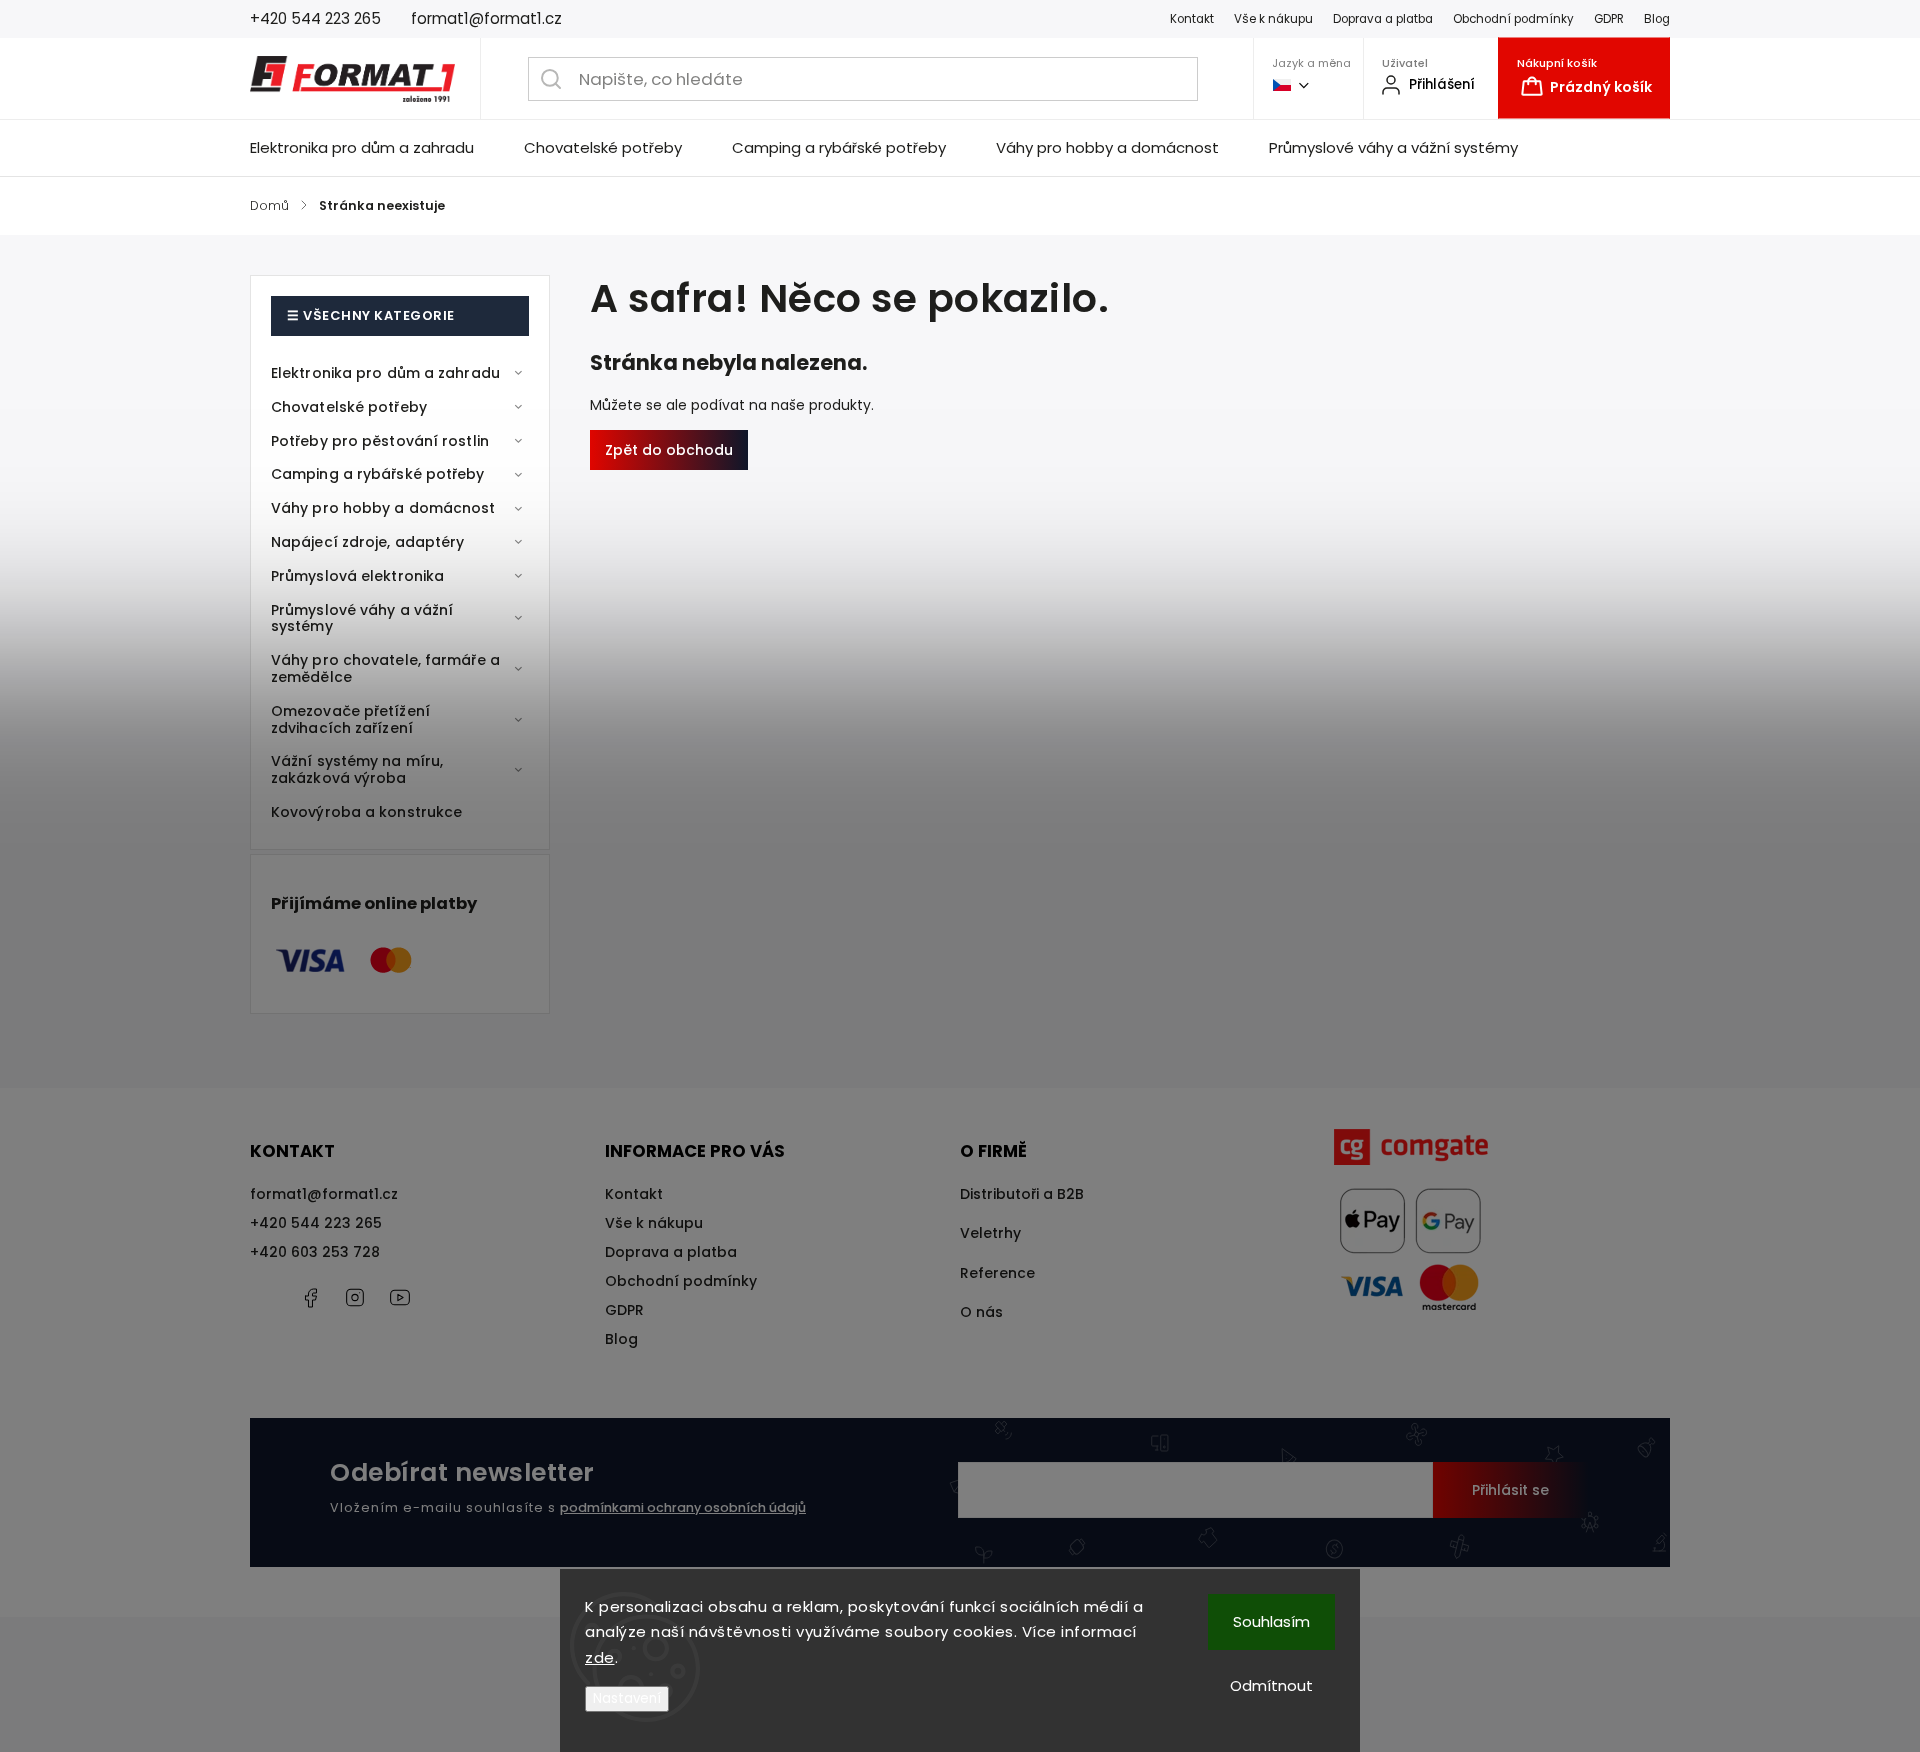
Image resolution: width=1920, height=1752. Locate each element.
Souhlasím (1271, 1621)
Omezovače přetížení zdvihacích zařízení (350, 719)
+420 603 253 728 (315, 1252)
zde (600, 1657)
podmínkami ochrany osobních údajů (683, 1507)
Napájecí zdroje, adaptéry (368, 542)
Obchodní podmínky (1513, 19)
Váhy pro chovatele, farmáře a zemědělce (385, 668)
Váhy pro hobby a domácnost (383, 508)
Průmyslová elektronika (357, 576)
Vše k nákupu (1273, 19)
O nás (981, 1312)
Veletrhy (990, 1233)
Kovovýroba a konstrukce (366, 812)
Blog (1657, 19)
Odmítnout (1271, 1685)
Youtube (400, 1298)
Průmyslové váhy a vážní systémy (362, 618)
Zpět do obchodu (669, 450)
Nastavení (627, 1698)
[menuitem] (374, 148)
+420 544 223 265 (316, 1223)
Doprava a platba (1383, 19)
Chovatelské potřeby (349, 407)
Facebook (310, 1298)
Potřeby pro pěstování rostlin (380, 441)
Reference (997, 1273)
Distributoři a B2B (1022, 1194)
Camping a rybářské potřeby (378, 474)
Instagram (355, 1298)
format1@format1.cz (324, 1194)
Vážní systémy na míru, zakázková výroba (357, 769)
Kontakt (1192, 19)
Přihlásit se (1510, 1490)
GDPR (1609, 19)
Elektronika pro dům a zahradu (385, 373)
